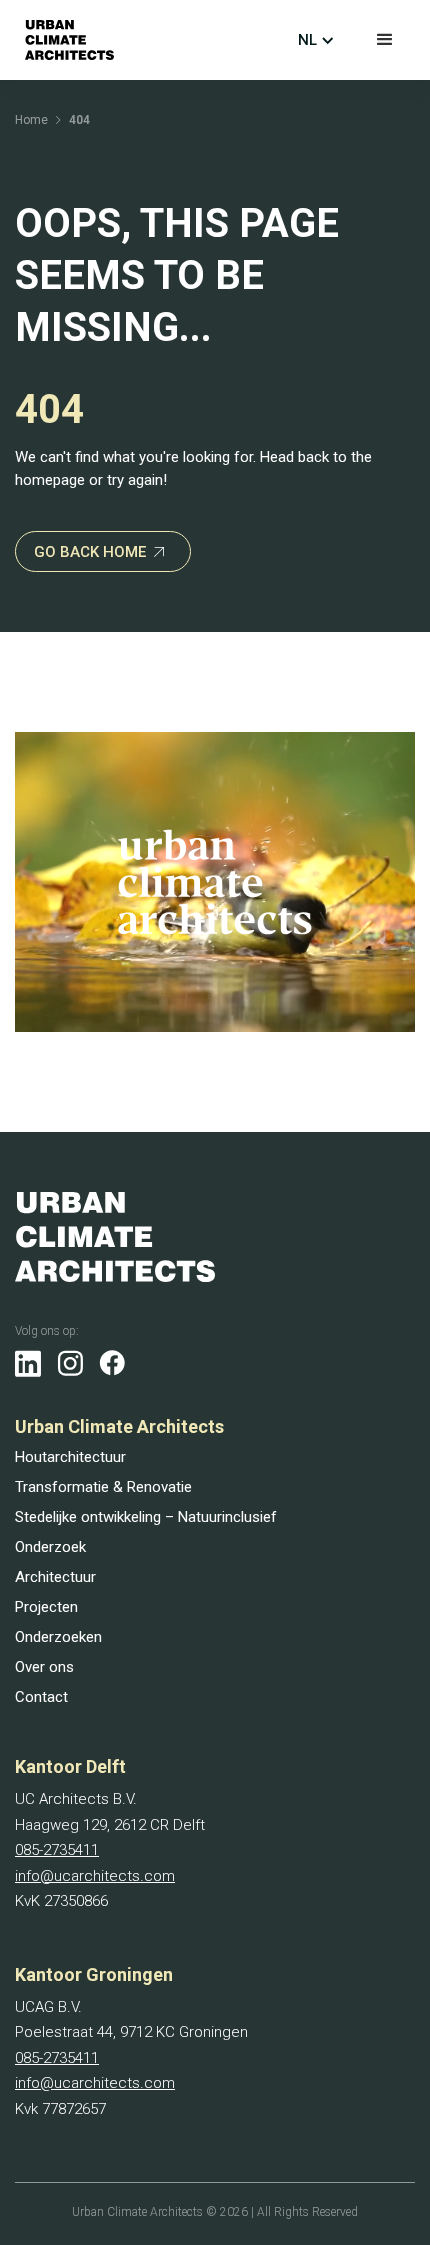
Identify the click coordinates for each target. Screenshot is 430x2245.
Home (31, 120)
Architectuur (55, 1577)
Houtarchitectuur (70, 1457)
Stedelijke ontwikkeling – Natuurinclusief (146, 1517)
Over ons (44, 1667)
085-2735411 (57, 1850)
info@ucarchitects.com (95, 1876)
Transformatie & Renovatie (103, 1487)
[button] (385, 40)
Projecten (46, 1607)
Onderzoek (50, 1547)
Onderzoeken (58, 1637)
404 (79, 120)
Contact (41, 1697)
